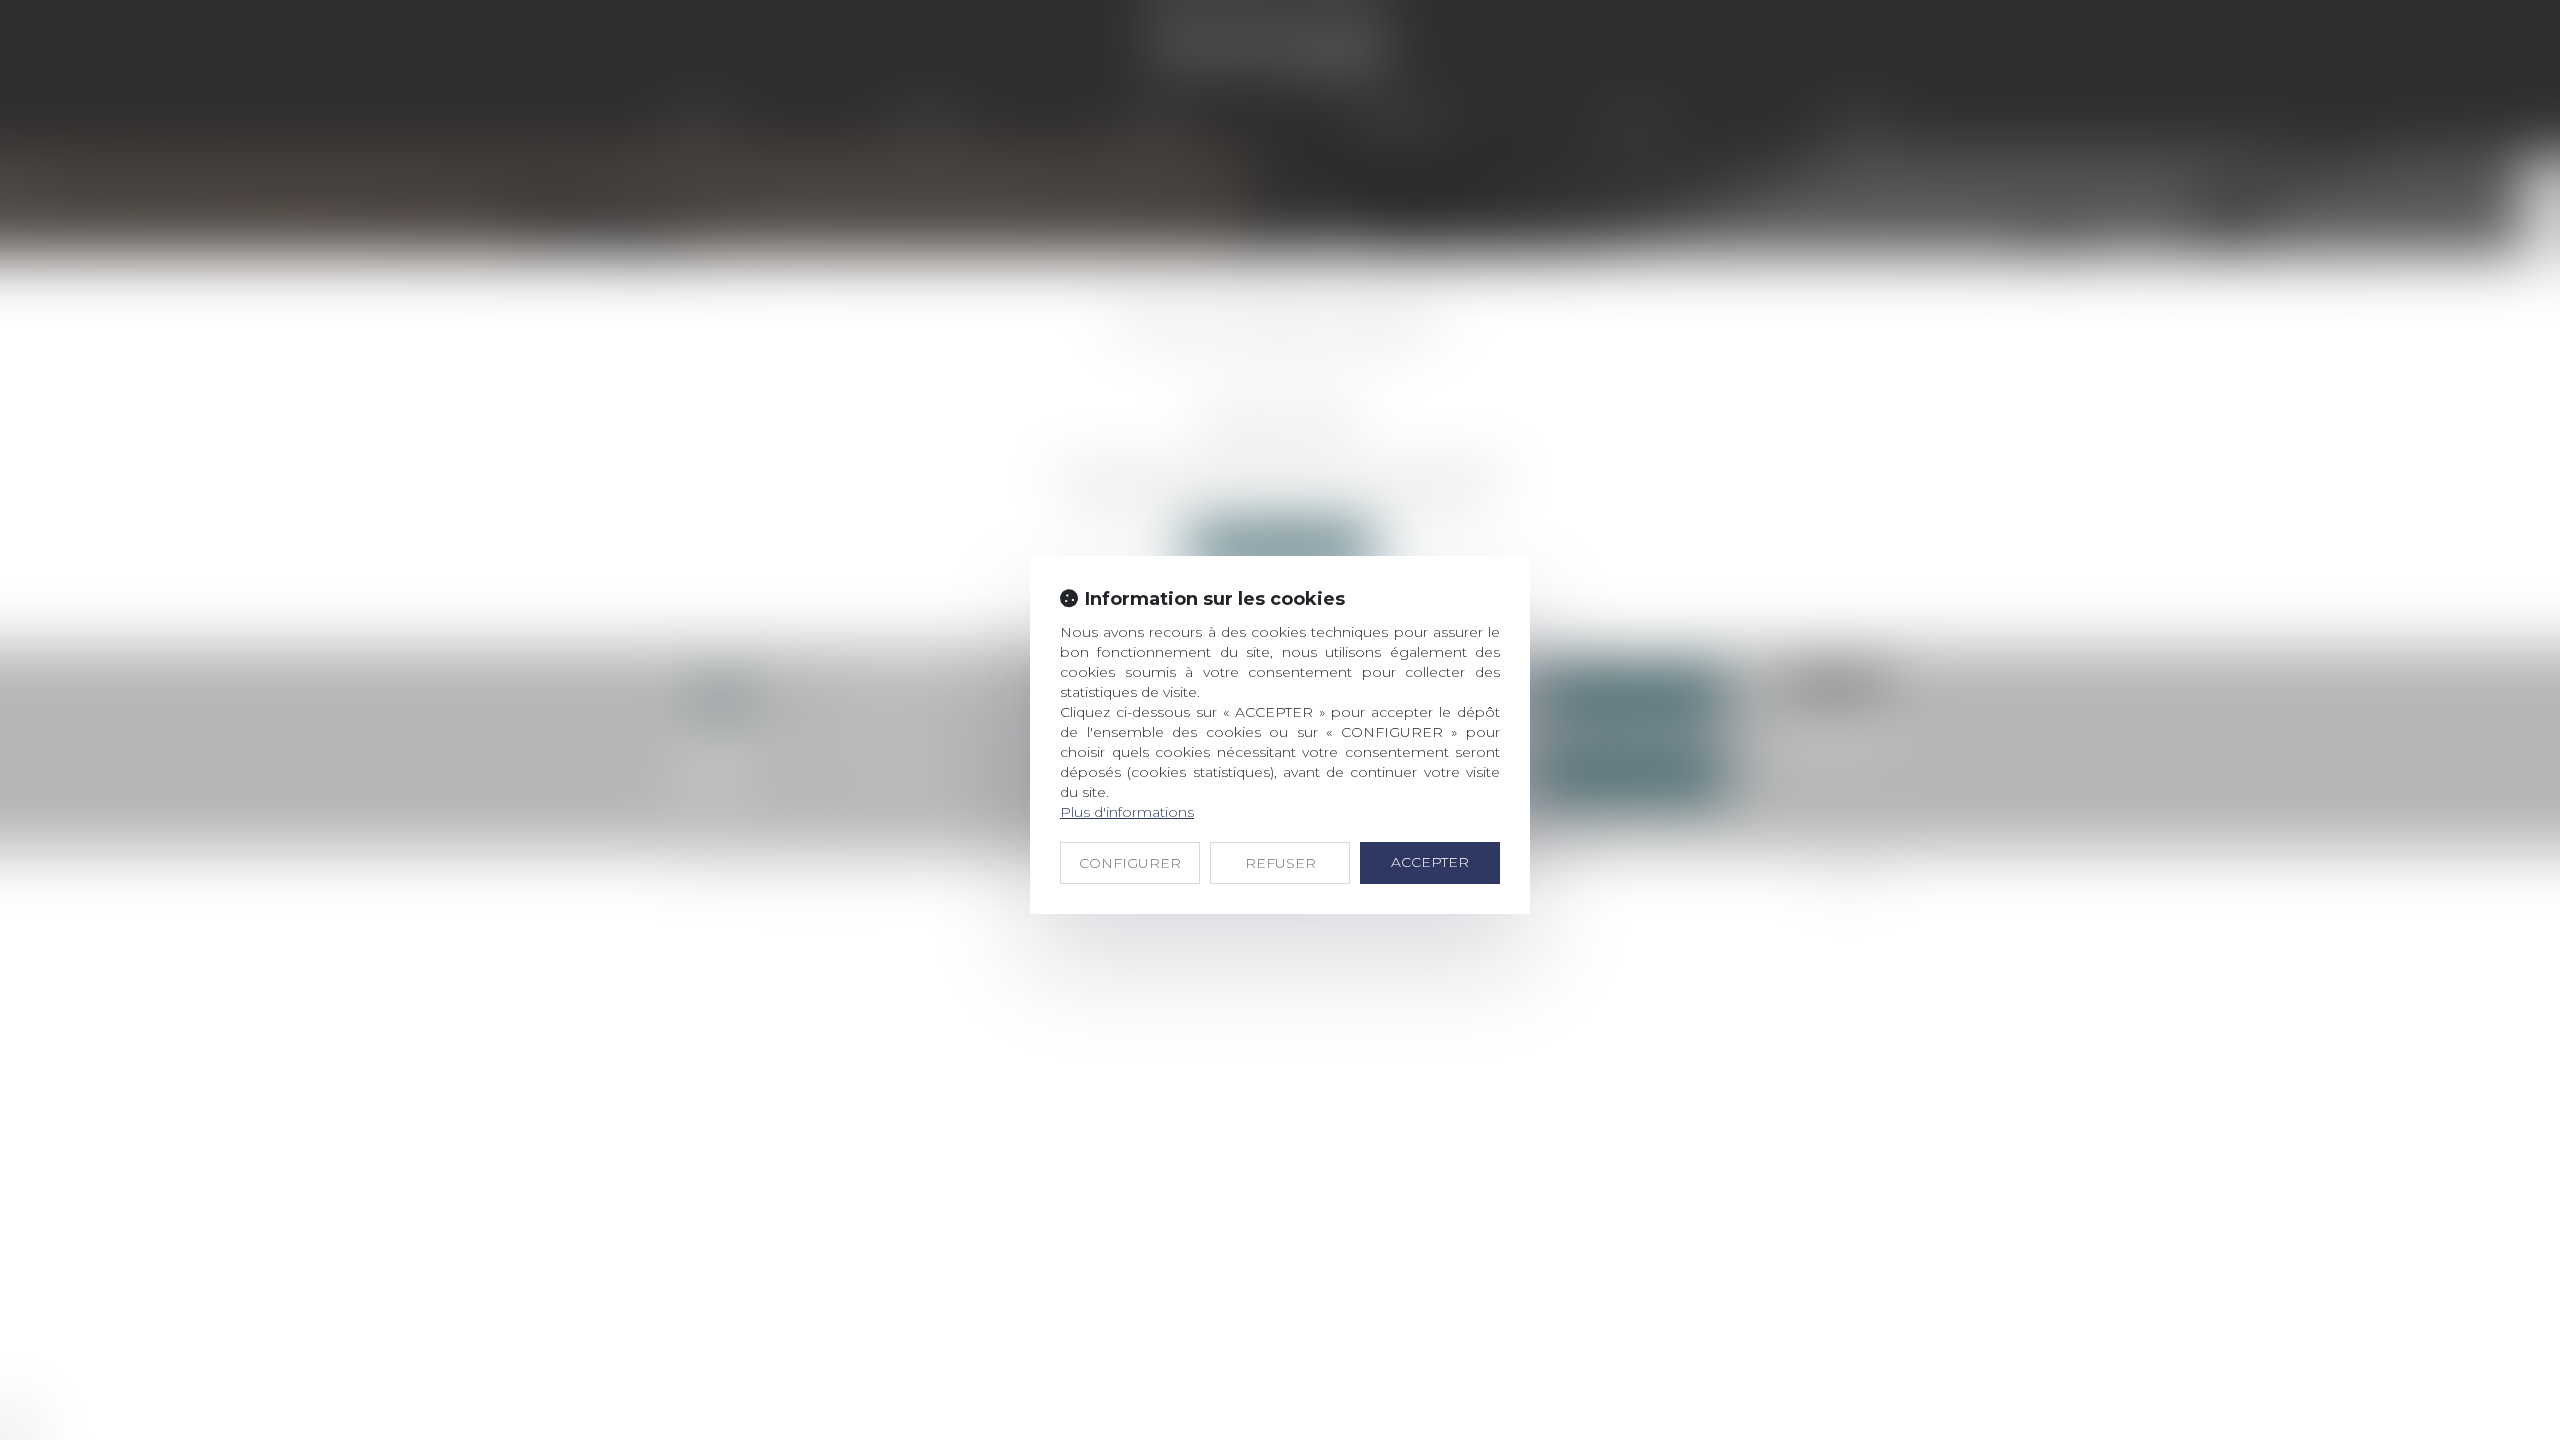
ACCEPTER (1430, 862)
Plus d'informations (1127, 812)
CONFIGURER (1130, 863)
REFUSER (1280, 863)
